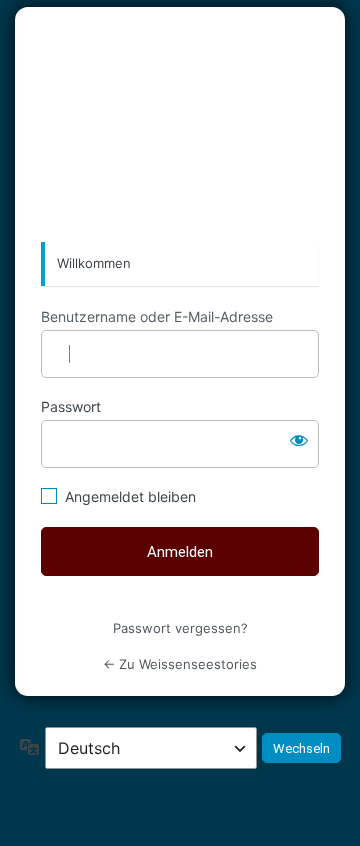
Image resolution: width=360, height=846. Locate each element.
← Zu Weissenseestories (180, 664)
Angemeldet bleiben (130, 496)
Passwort (71, 406)
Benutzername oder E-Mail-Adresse (157, 316)
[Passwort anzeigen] (299, 440)
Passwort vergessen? (180, 628)
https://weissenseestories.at (180, 124)
